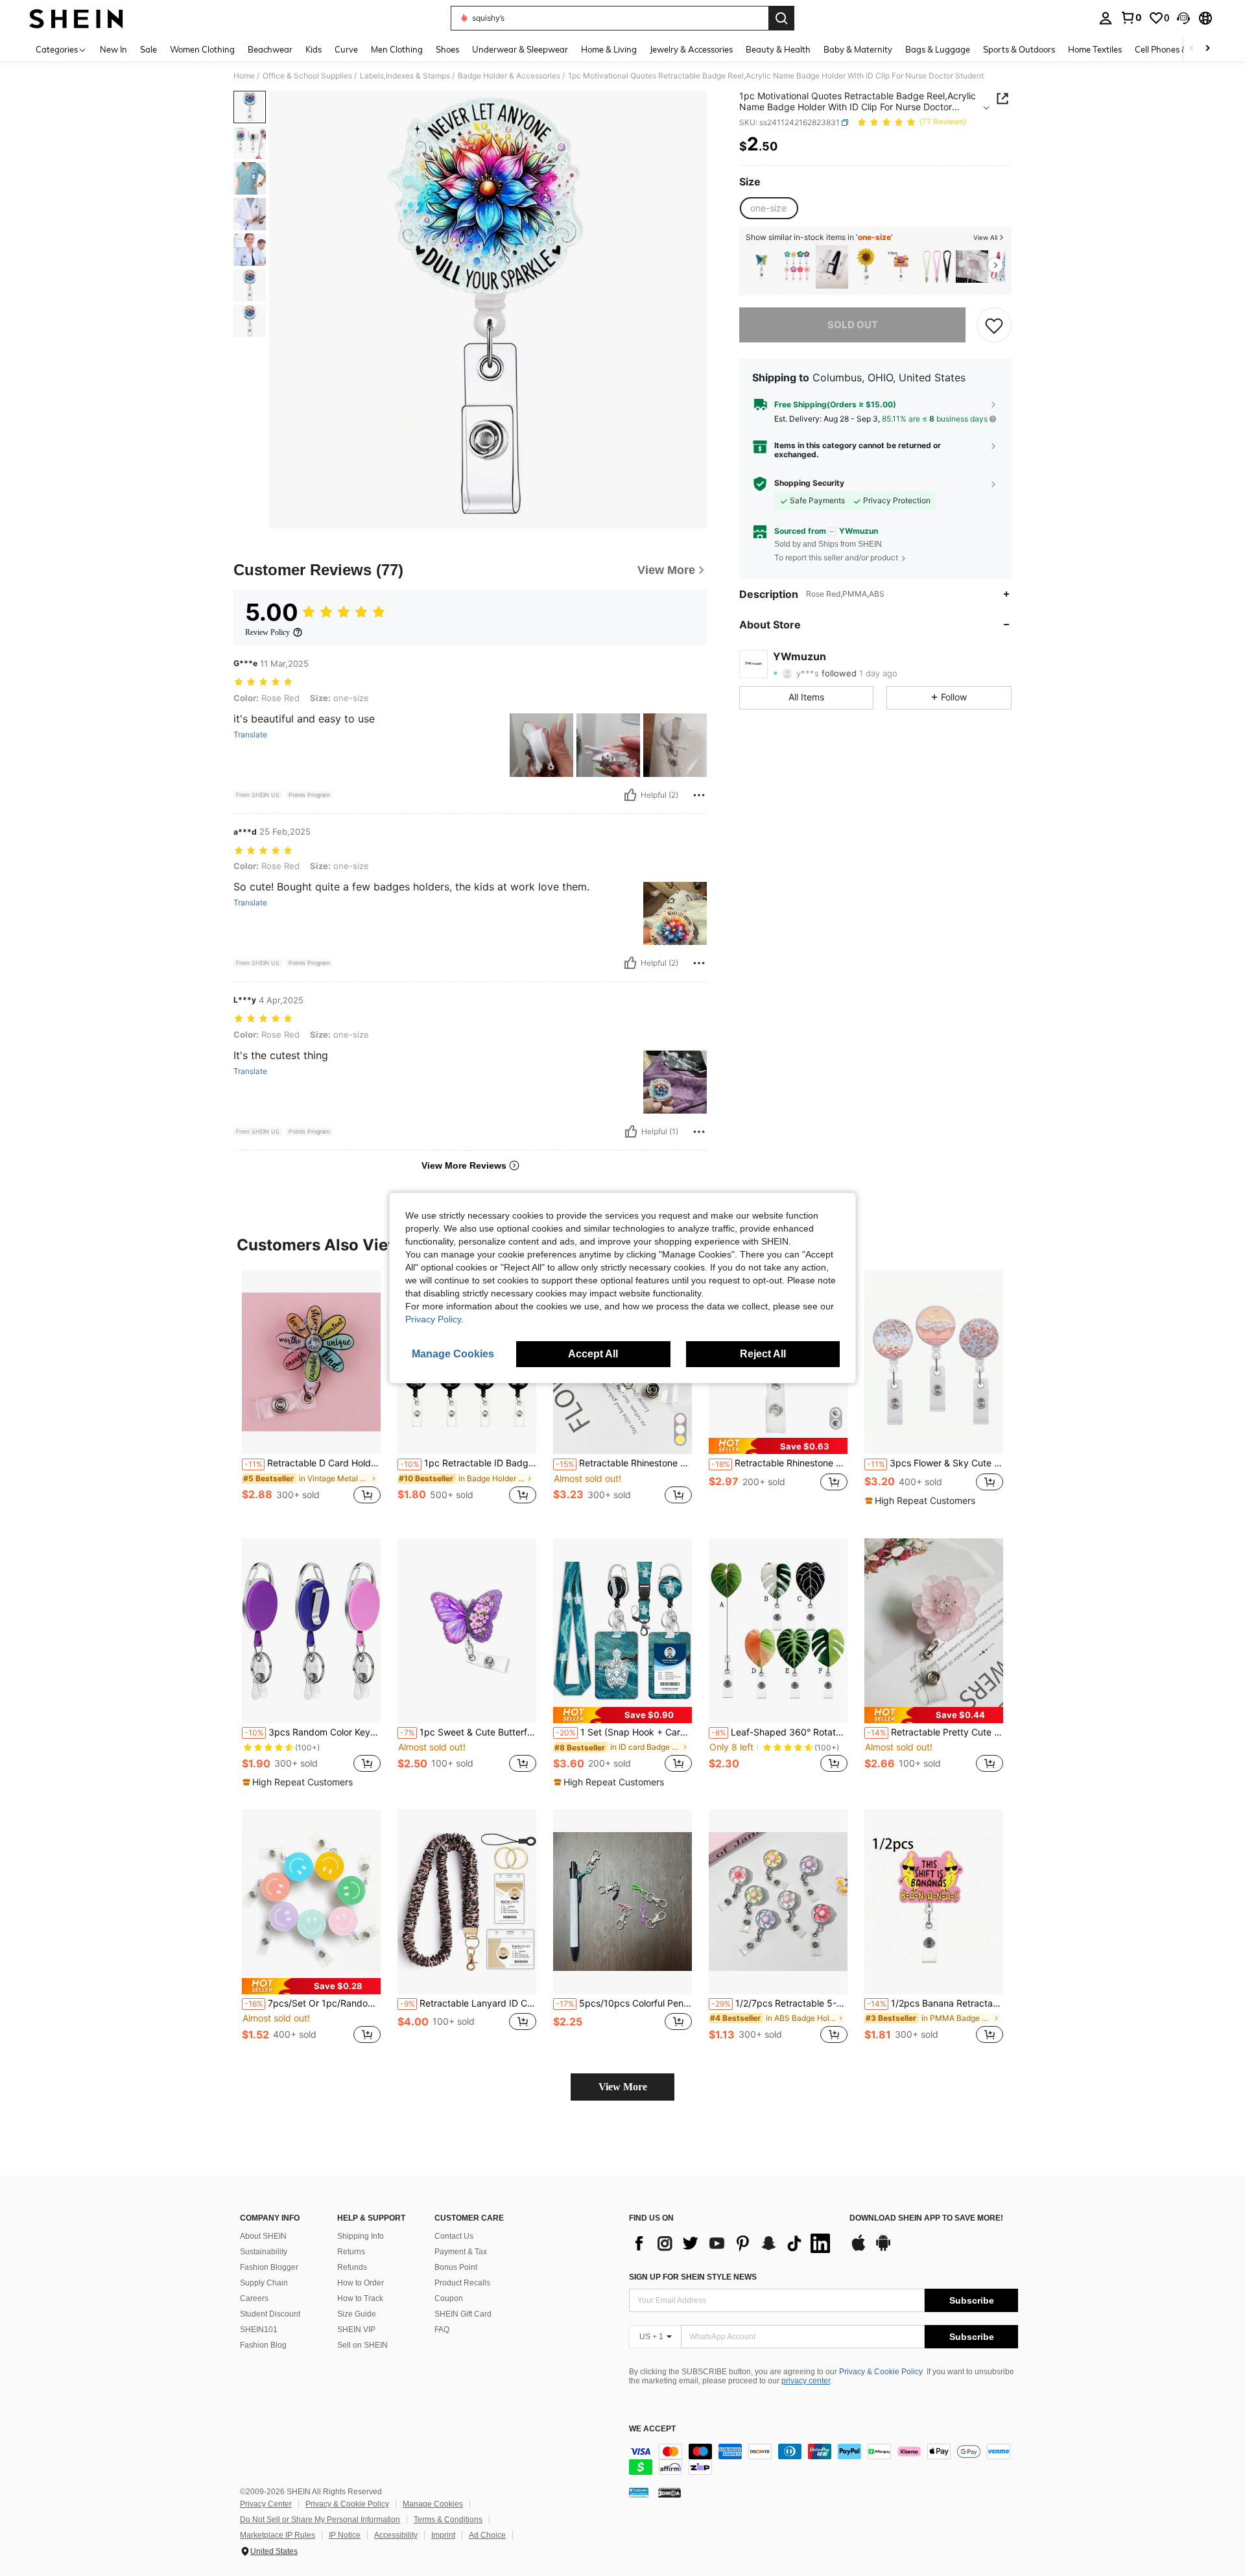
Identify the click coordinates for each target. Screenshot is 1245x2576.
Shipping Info (361, 2236)
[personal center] (1106, 18)
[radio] (768, 208)
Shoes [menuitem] (447, 49)
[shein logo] (76, 18)
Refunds (352, 2267)
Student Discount (270, 2314)
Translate (250, 735)
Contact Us (454, 2236)
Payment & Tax (461, 2252)
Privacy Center (266, 2504)
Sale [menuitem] (148, 49)
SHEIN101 (259, 2330)
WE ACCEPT (652, 2429)
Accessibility (396, 2535)
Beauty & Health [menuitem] (778, 49)
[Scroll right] (1207, 49)
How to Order (361, 2283)
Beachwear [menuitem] (270, 49)
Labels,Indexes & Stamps (405, 76)
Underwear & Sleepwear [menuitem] (520, 49)
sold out (853, 325)
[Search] (781, 18)
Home (244, 76)
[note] (778, 1446)
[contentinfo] (824, 2459)
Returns (351, 2252)
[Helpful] (630, 795)
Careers (254, 2298)
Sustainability (264, 2252)
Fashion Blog (263, 2345)
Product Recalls (462, 2283)
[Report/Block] (699, 795)
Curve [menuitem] (346, 49)
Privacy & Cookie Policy (881, 2372)
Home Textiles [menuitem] (1095, 49)
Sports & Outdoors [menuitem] (1019, 49)
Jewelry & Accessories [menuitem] (691, 49)
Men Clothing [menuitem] (397, 49)
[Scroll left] (1192, 49)
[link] (1131, 18)
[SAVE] (994, 325)
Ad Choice (487, 2535)
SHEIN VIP (356, 2330)
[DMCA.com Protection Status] (670, 2492)
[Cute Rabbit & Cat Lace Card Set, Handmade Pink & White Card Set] (972, 267)
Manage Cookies (433, 2504)
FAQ (442, 2330)
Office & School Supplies (307, 76)
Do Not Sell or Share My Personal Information (320, 2520)
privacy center (806, 2381)
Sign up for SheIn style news (693, 2277)
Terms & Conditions (448, 2520)
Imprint (443, 2535)
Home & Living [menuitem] (609, 49)
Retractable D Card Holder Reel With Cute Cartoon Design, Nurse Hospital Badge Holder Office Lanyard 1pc (313, 1463)
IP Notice (345, 2535)
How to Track (360, 2298)
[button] (1183, 18)
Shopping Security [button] (809, 483)
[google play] (883, 2249)
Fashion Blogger (269, 2267)
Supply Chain (264, 2283)
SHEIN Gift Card (463, 2314)
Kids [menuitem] (314, 49)
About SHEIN (263, 2236)
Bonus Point (456, 2267)
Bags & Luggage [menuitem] (938, 49)
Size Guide (357, 2314)
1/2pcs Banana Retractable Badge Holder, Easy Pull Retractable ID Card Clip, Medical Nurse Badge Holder (935, 2003)
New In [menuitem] (113, 49)
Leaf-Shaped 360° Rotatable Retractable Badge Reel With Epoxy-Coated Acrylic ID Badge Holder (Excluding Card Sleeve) (779, 1732)
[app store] (859, 2249)
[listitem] (762, 267)
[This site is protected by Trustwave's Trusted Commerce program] (639, 2492)
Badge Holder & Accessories (509, 76)
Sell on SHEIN (362, 2345)
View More (623, 2087)
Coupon (449, 2298)
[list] (733, 2243)
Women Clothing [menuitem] (202, 49)
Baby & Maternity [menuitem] (858, 49)
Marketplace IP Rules (278, 2535)
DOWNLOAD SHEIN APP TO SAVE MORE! (926, 2218)
